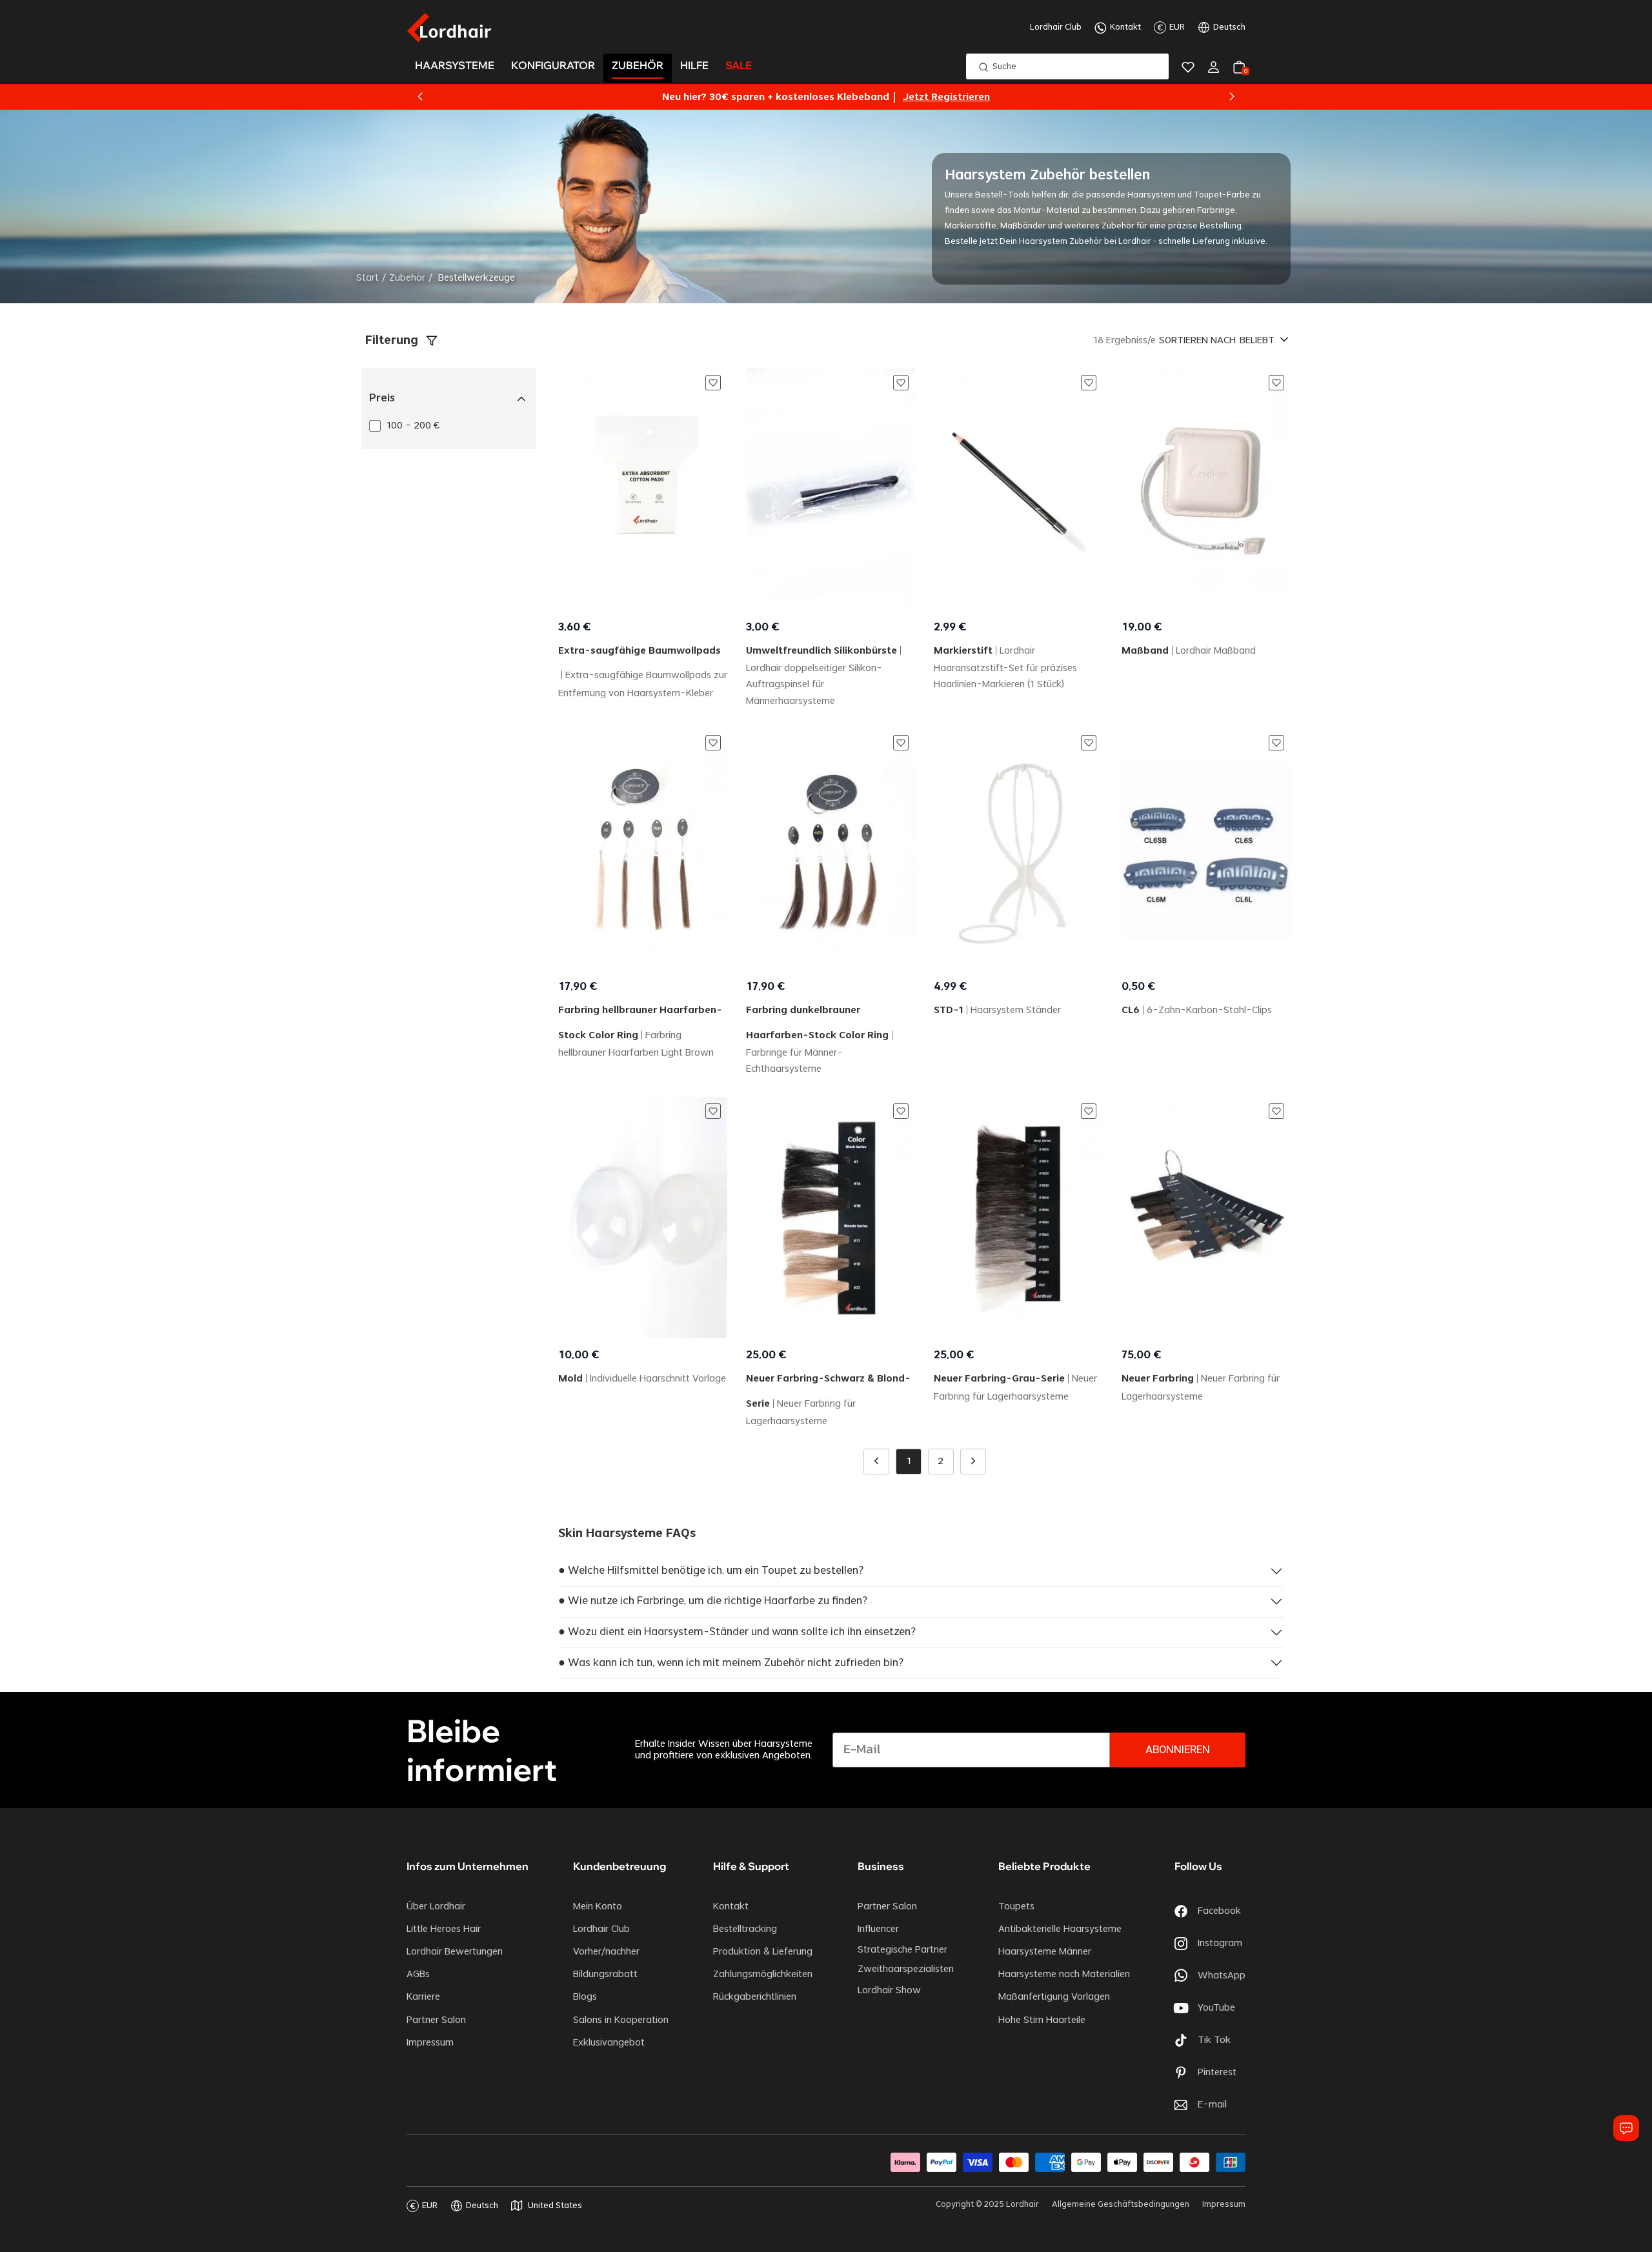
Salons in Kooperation (621, 2020)
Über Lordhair (436, 1907)
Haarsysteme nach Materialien (1064, 1975)
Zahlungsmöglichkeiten (763, 1975)
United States (555, 2206)
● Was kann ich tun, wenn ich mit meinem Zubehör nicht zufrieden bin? (731, 1663)
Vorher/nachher (606, 1952)
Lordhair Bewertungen (455, 1952)
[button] (420, 97)
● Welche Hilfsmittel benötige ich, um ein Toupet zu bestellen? (711, 1571)
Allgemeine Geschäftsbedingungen (1121, 2204)
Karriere (423, 1997)
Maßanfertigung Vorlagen (1054, 1997)
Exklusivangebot (609, 2043)
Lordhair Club (1056, 27)
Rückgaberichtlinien (755, 1997)
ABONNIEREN (1178, 1750)
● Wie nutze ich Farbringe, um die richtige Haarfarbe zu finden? (713, 1601)
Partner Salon (436, 2020)
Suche (1004, 66)
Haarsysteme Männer (1045, 1952)
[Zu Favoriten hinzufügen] (713, 383)
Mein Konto (598, 1907)
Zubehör (407, 278)
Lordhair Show (889, 1991)
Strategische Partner (902, 1950)
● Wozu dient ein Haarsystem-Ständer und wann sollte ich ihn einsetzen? (737, 1632)
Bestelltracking (745, 1929)
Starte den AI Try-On (904, 97)
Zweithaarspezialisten (906, 1969)
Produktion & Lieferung (763, 1952)
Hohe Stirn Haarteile (1042, 2020)
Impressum (430, 2043)
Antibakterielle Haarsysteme (1060, 1929)
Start (368, 278)
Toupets (1016, 1907)
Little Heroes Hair (444, 1929)
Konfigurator (553, 66)
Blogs (585, 1997)
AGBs (418, 1975)
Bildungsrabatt (605, 1975)
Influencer (878, 1929)
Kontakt (1125, 27)
